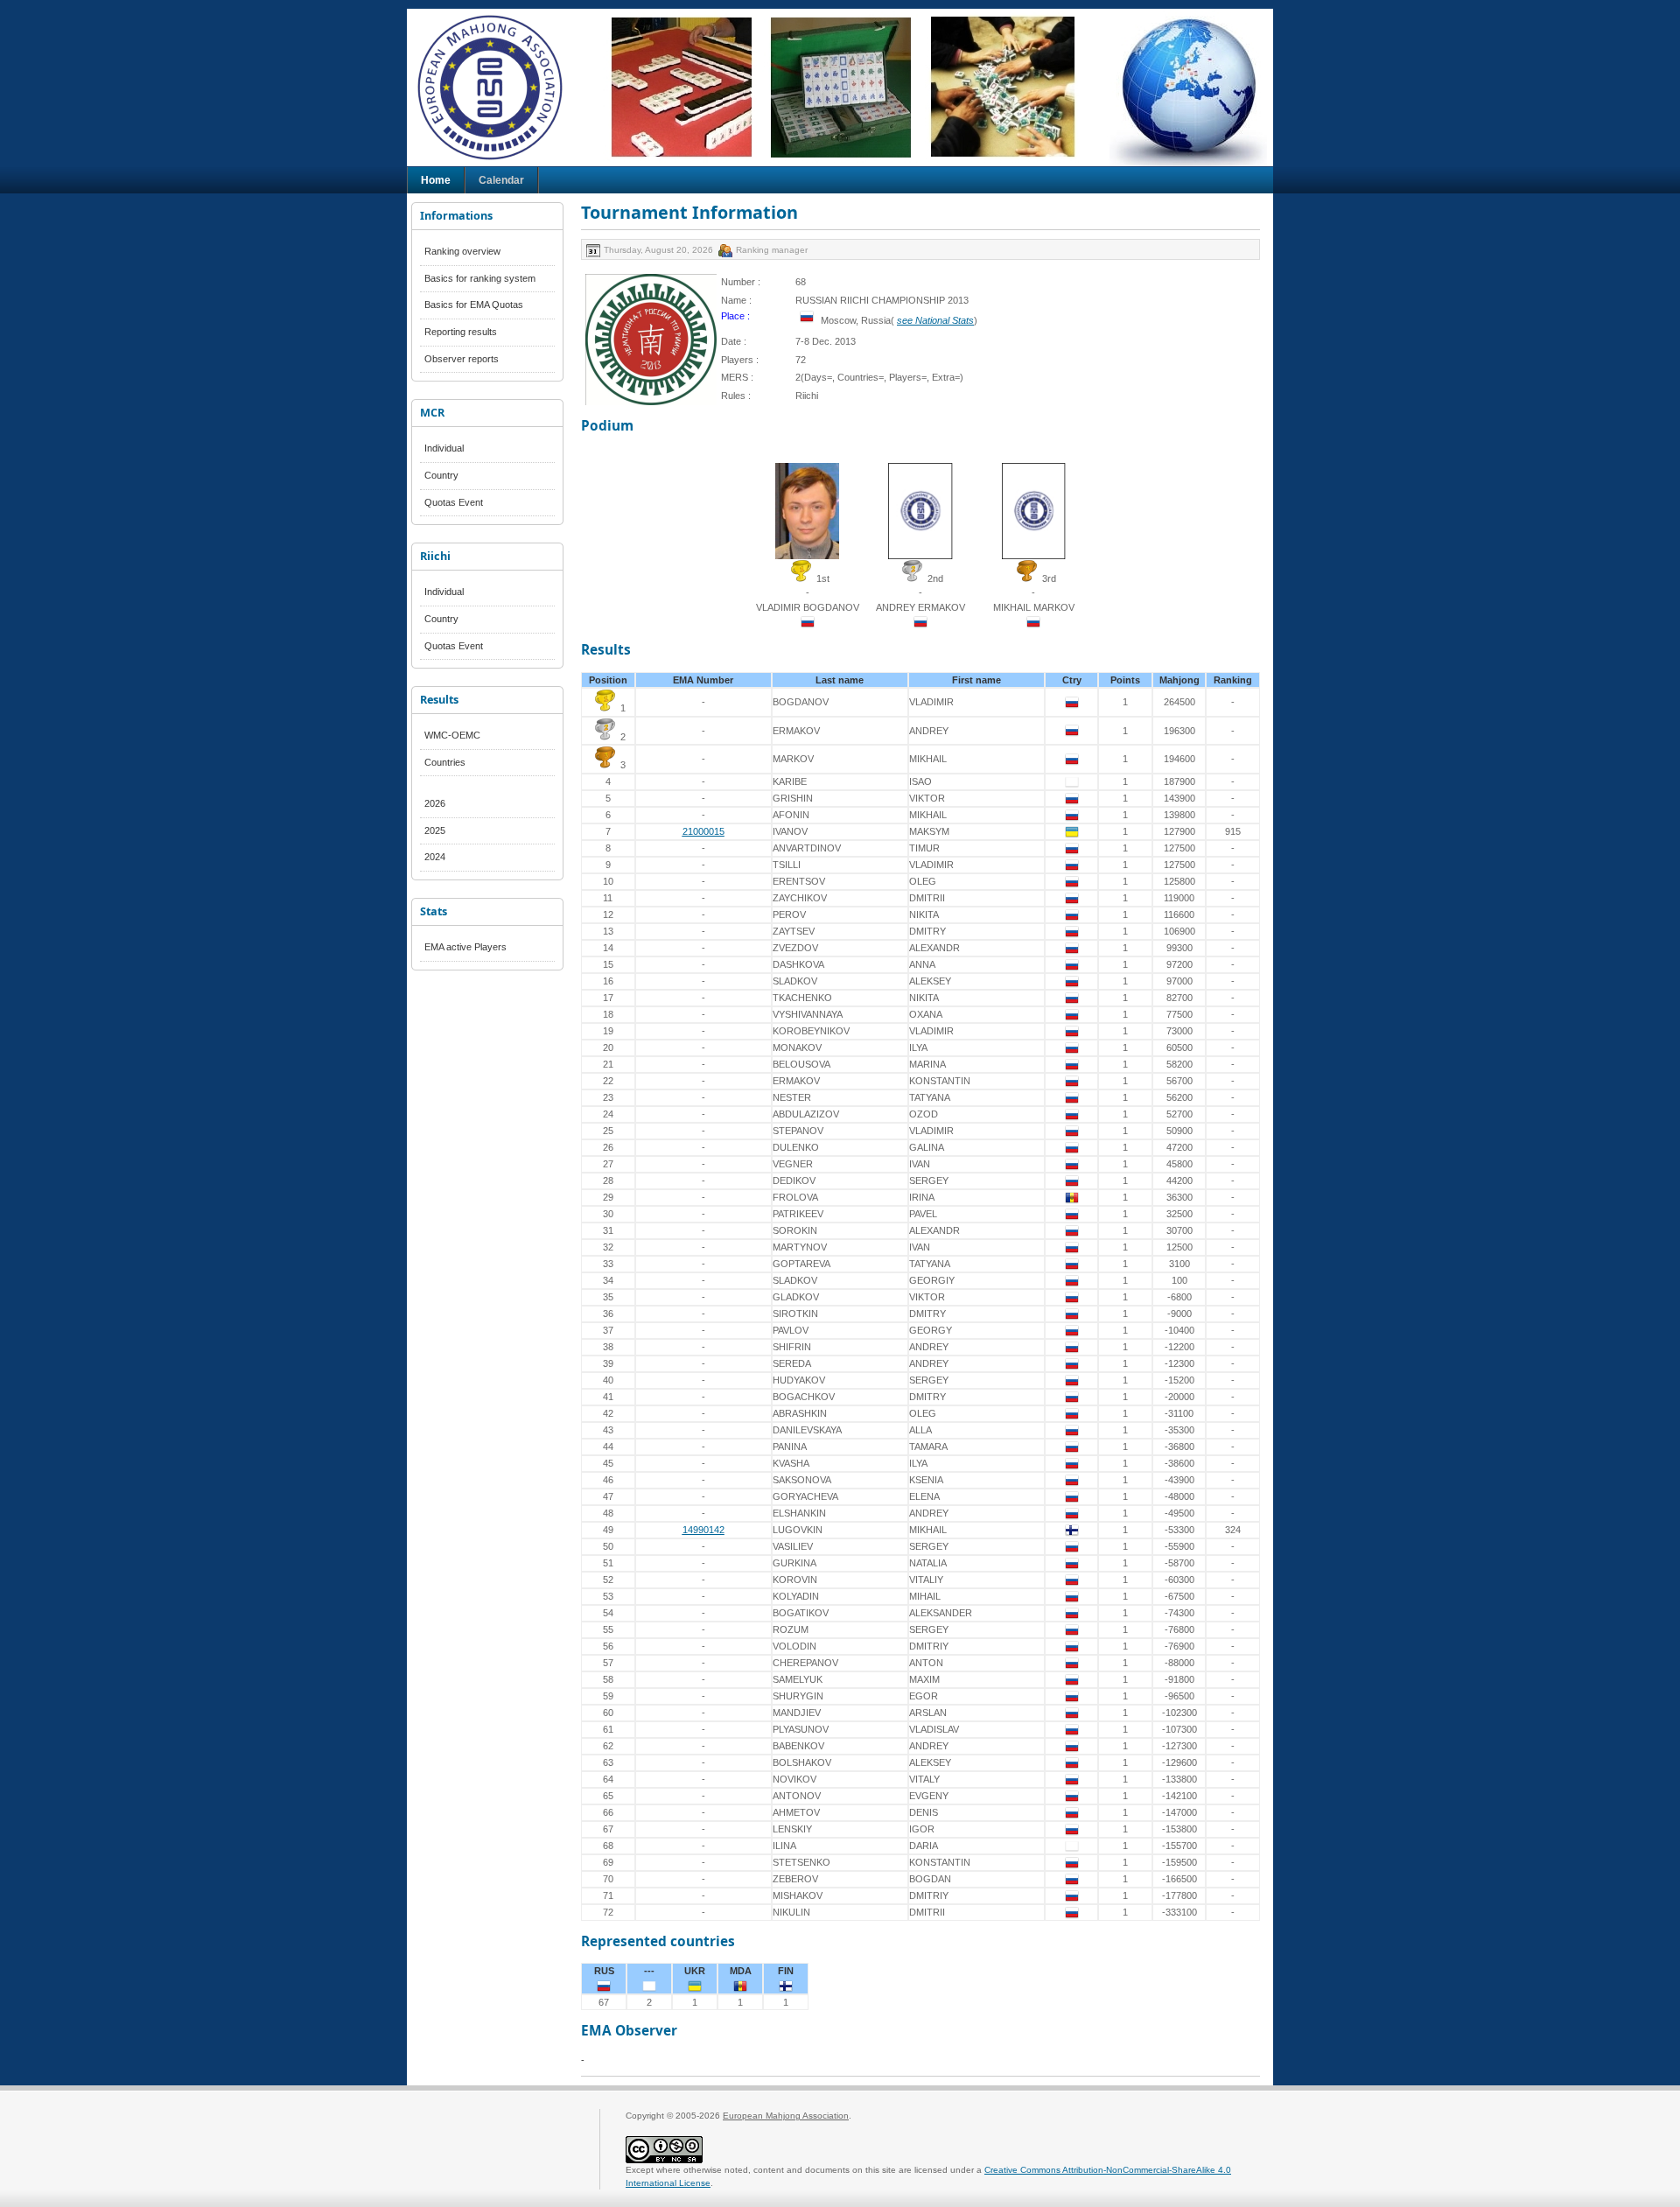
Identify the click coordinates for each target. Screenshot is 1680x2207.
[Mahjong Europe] (499, 88)
